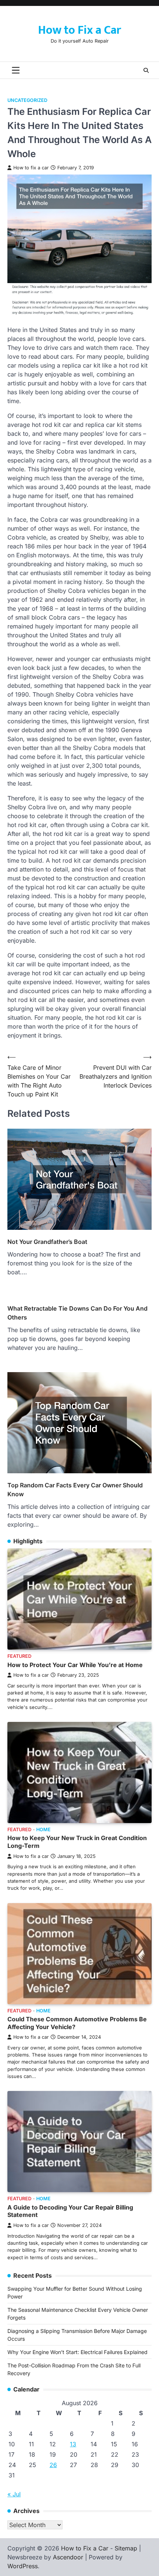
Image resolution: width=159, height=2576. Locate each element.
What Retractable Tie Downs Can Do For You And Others (77, 1313)
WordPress (23, 2566)
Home (43, 1830)
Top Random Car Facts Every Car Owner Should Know (75, 1490)
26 (53, 2465)
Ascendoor (68, 2557)
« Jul (14, 2494)
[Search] (146, 70)
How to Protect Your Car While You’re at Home (75, 1665)
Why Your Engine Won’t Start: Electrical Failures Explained (77, 2352)
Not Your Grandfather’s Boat (47, 1242)
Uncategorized (27, 100)
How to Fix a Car (79, 30)
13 (73, 2444)
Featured (19, 1656)
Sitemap (126, 2548)
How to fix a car (31, 168)
